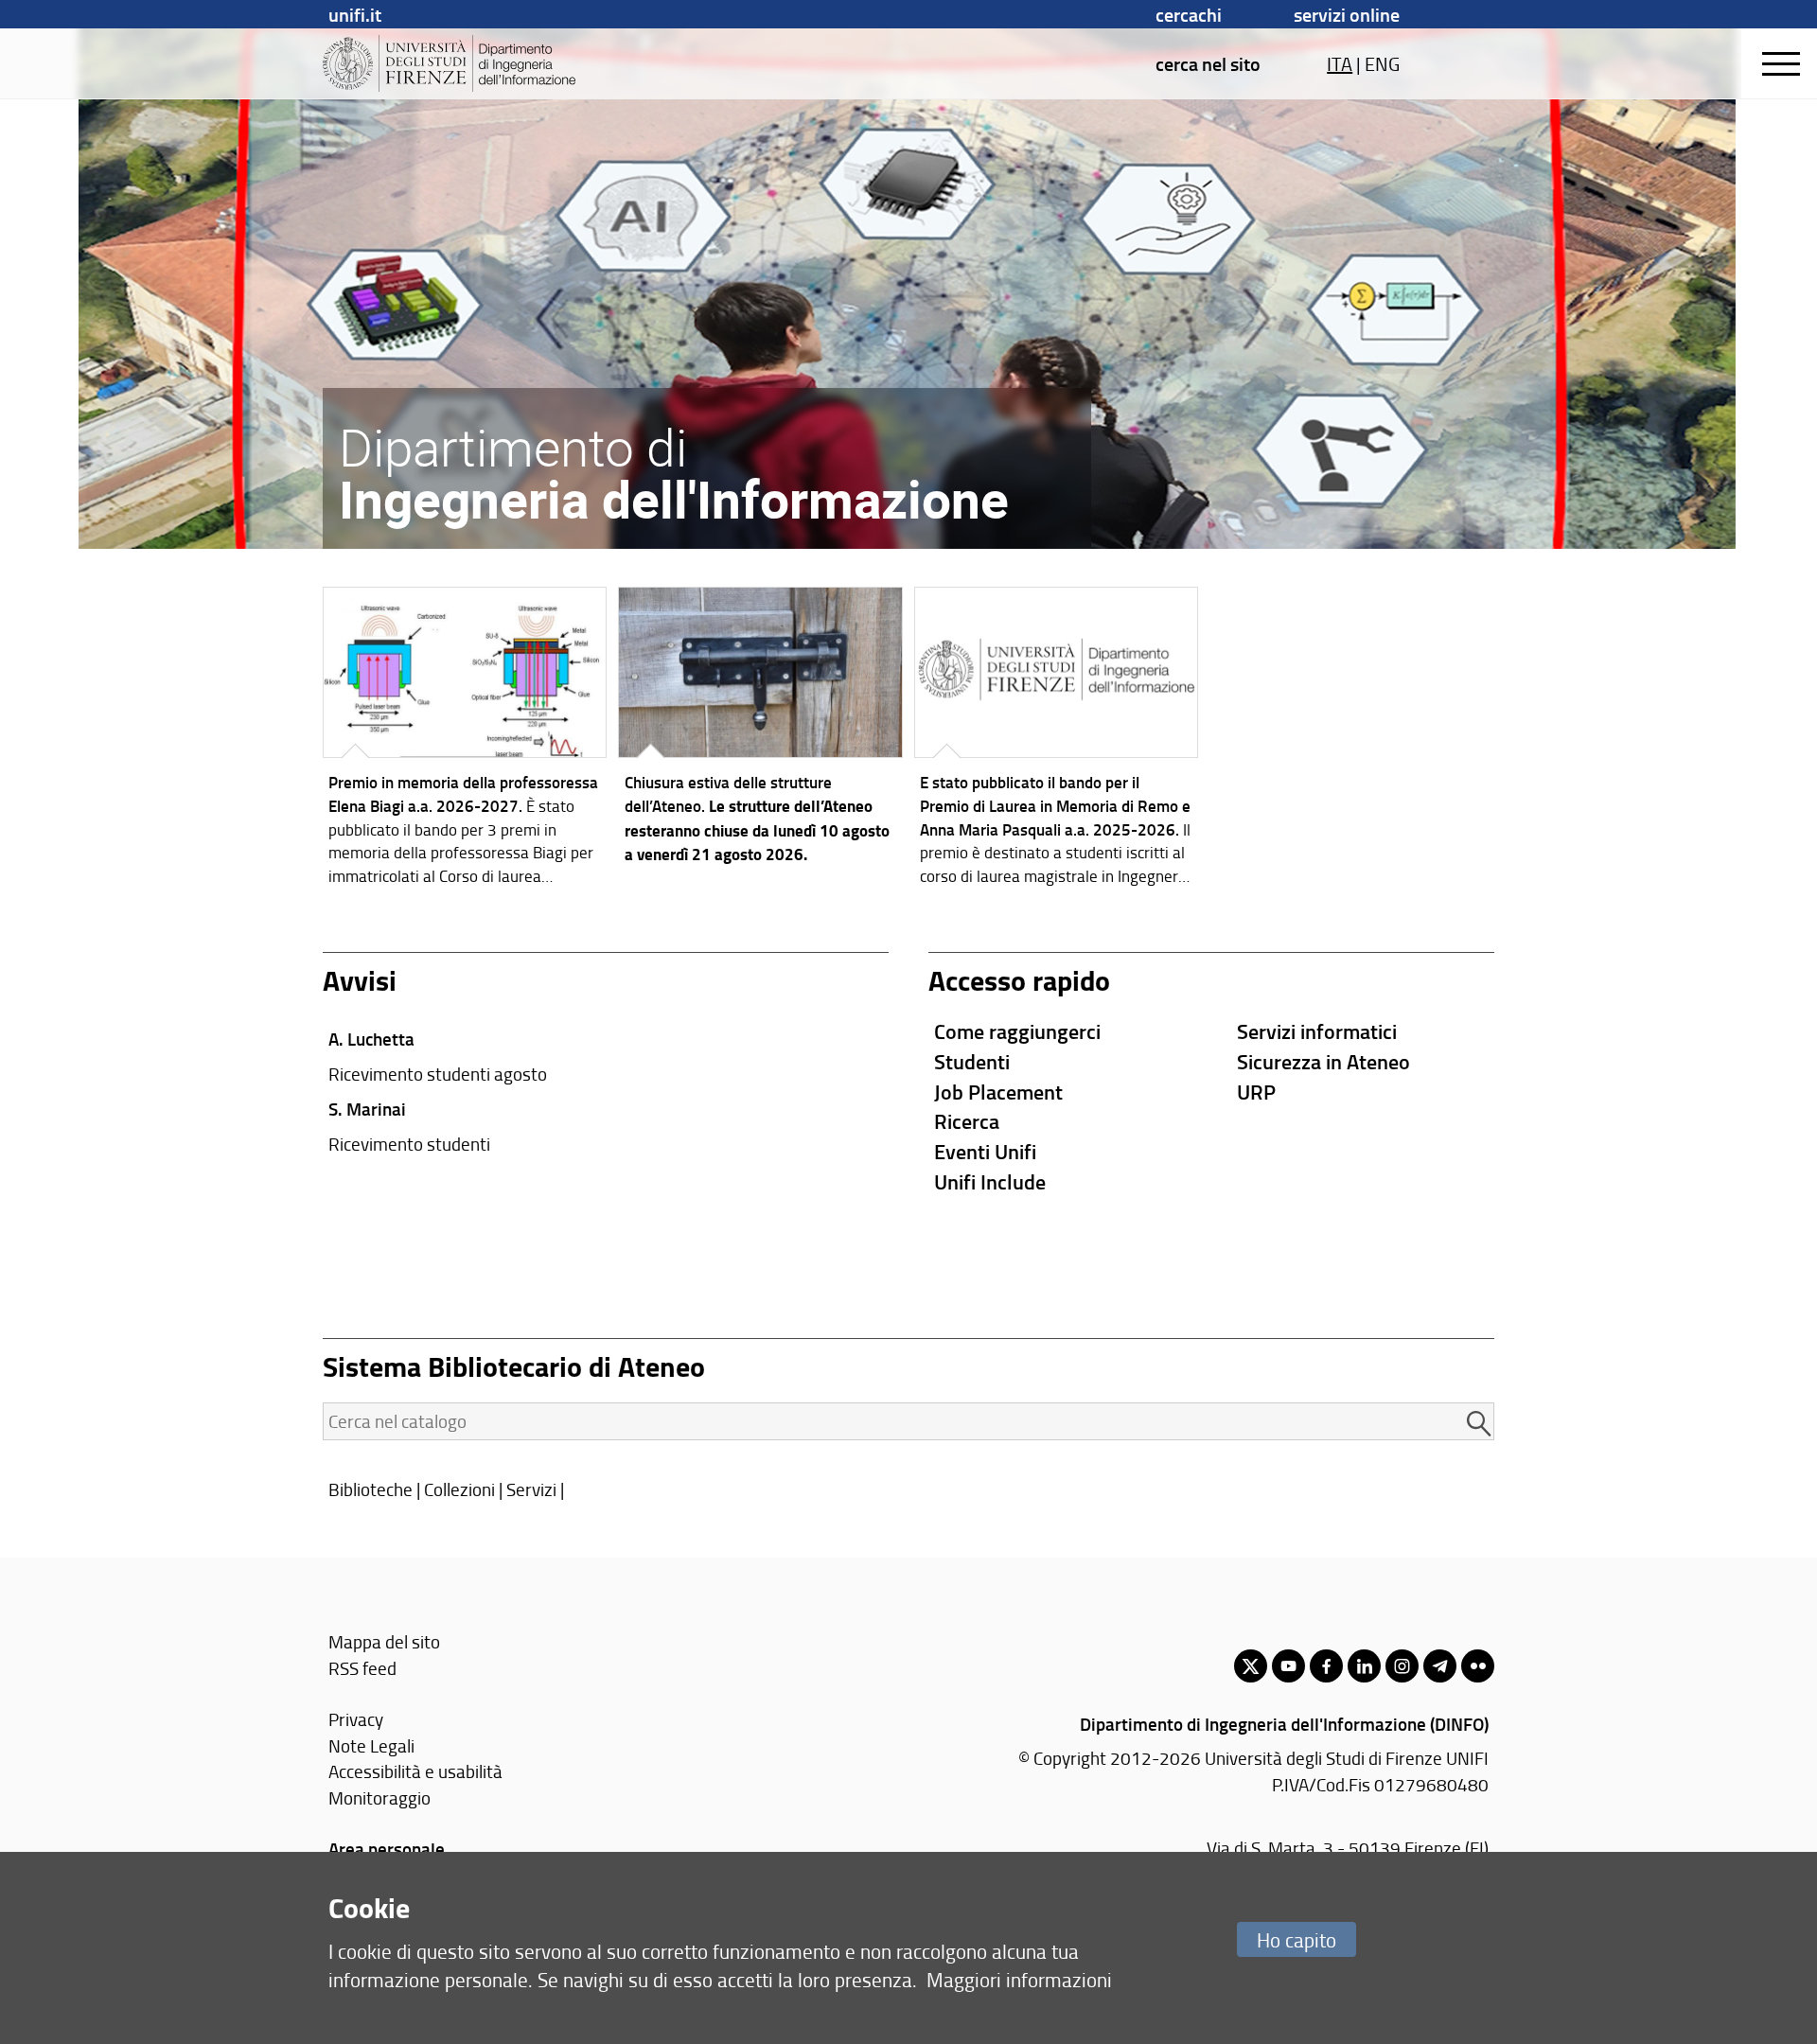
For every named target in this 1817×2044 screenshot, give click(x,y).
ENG (1382, 63)
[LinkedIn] (1364, 1666)
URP (1256, 1092)
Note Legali (371, 1745)
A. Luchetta (371, 1039)
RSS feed (362, 1668)
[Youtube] (1288, 1666)
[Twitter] (1251, 1666)
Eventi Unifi (985, 1151)
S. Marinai (367, 1109)
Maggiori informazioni (1019, 1979)
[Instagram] (1402, 1666)
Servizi (531, 1489)
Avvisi (360, 980)
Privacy (356, 1719)
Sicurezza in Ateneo (1323, 1061)
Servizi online (1347, 14)
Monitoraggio (379, 1797)
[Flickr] (1478, 1666)
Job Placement (998, 1092)
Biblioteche (370, 1489)
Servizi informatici (1317, 1031)
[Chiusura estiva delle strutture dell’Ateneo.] (760, 731)
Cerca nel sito (1208, 63)
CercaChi (1189, 14)
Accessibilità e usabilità (415, 1771)
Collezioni (459, 1489)
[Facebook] (1326, 1666)
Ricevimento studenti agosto (438, 1074)
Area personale (387, 1849)
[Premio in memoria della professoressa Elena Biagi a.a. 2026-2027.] (465, 741)
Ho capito (1297, 1939)
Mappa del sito (384, 1641)
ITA (1340, 63)
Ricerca (967, 1121)
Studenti (972, 1061)
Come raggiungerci (1017, 1031)
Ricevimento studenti (409, 1144)
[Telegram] (1440, 1666)
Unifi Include (990, 1181)
